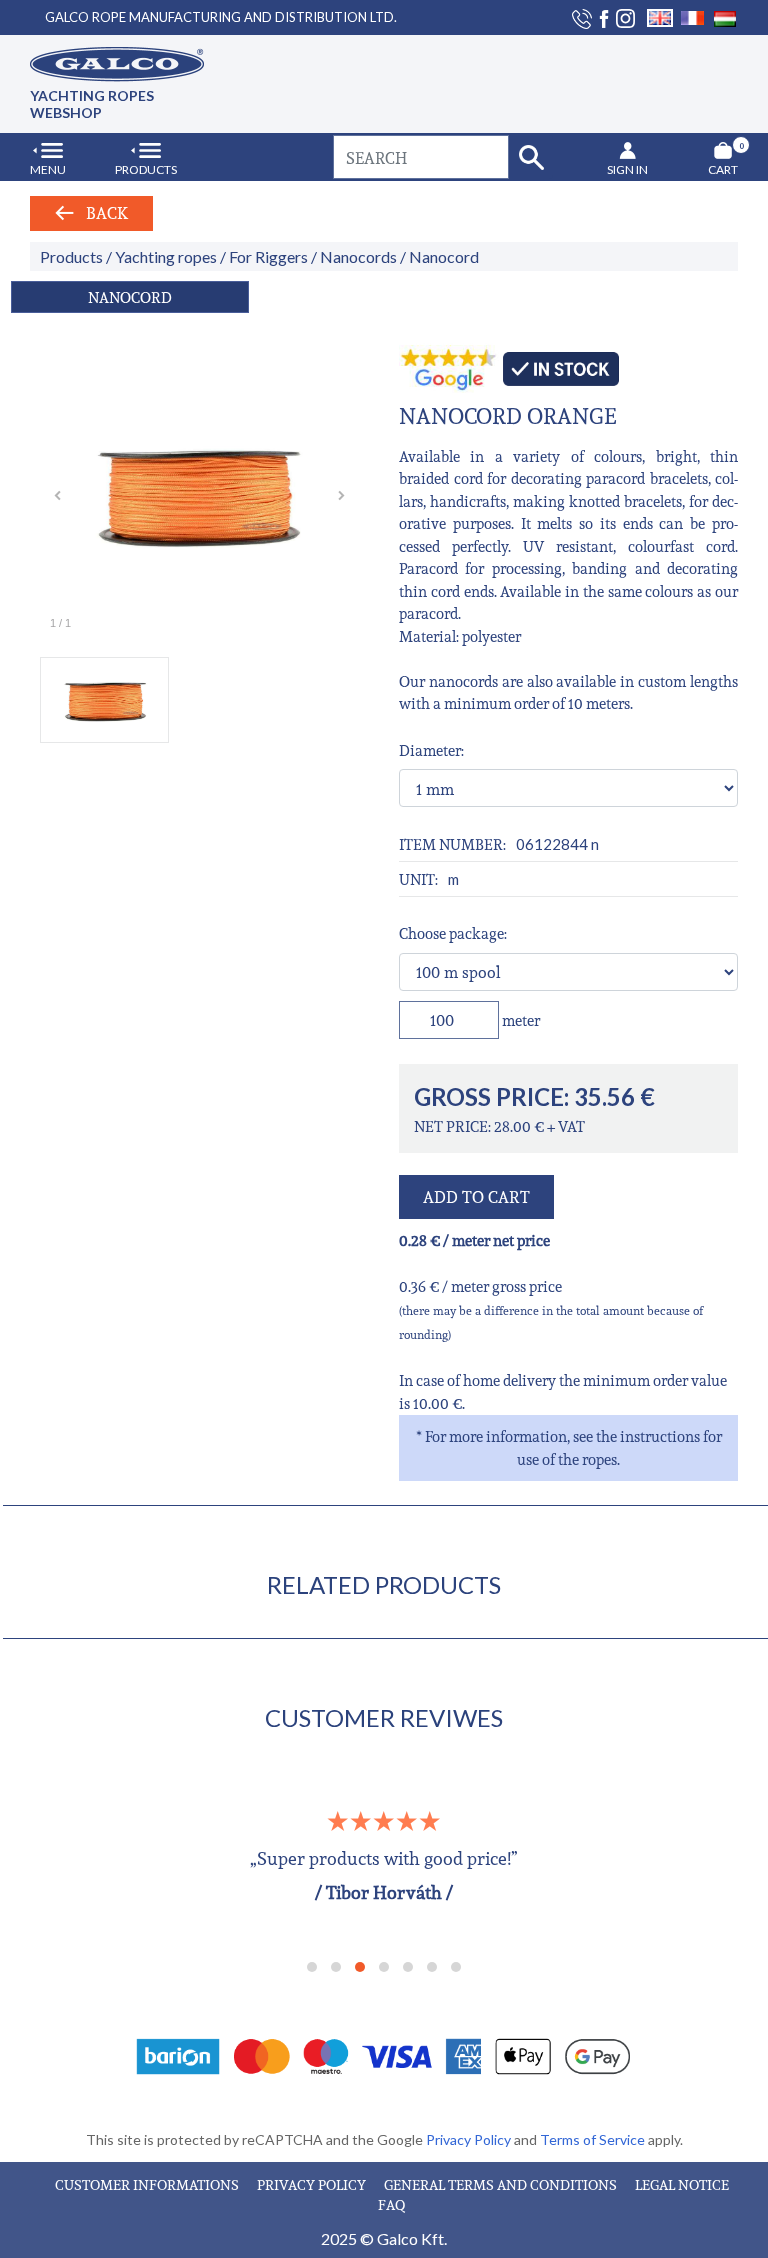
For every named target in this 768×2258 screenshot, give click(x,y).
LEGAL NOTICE (682, 2184)
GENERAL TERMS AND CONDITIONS (502, 2184)
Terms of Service (594, 2139)
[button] (312, 1967)
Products (71, 256)
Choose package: (453, 933)
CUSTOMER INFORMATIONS (148, 2184)
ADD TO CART (476, 1197)
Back (101, 213)
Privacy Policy (470, 2139)
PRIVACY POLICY (313, 2184)
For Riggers (268, 256)
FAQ (391, 2204)
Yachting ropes (166, 256)
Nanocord (444, 256)
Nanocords (358, 256)
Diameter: (431, 750)
